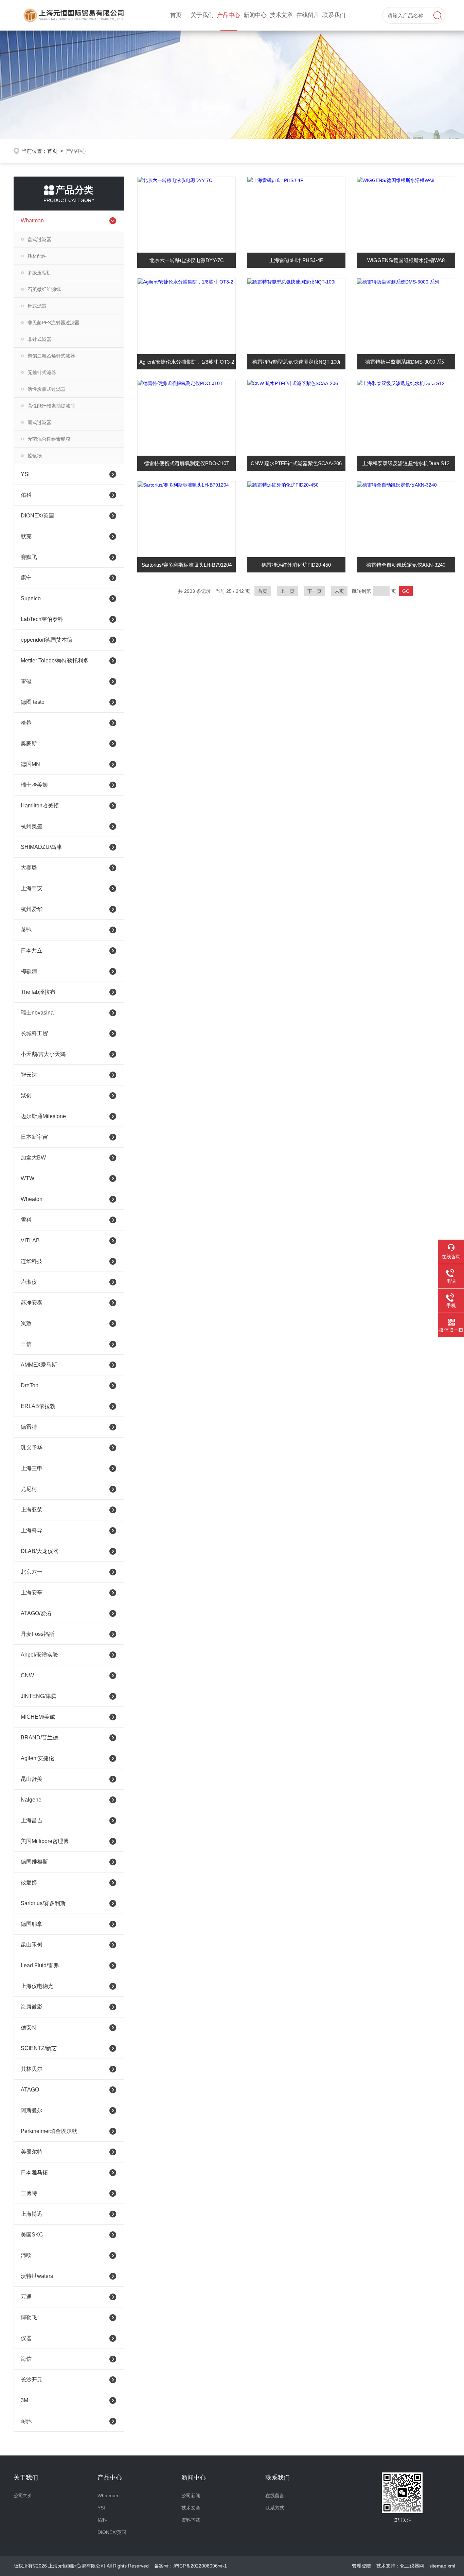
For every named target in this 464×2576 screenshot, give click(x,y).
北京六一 (32, 1572)
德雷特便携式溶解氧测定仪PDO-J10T (187, 463)
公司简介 (23, 2496)
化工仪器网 (412, 2566)
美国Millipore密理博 (45, 1841)
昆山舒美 (32, 1779)
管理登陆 (361, 2566)
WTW (28, 1178)
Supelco (31, 598)
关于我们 (202, 15)
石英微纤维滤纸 (44, 289)
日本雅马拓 (34, 2172)
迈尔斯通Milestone (43, 1116)
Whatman (32, 221)
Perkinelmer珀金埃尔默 (49, 2131)
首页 (176, 15)
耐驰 (26, 2421)
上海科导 (32, 1530)
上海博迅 (32, 2214)
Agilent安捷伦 (37, 1758)
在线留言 (308, 15)
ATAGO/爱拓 (36, 1613)
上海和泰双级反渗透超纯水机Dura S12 (406, 463)
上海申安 (32, 888)
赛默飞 (29, 557)
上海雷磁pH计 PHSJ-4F (296, 260)
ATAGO (30, 2090)
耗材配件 (37, 256)
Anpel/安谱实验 (39, 1655)
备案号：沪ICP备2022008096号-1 (191, 2566)
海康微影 (32, 2007)
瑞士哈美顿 (34, 785)
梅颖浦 (29, 971)
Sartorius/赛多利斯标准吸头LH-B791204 (187, 565)
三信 (26, 1344)
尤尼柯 (29, 1489)
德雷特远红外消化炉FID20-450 (296, 565)
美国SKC (32, 2235)
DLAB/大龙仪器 (40, 1551)
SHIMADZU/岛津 (41, 847)
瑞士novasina (37, 1013)
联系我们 (334, 15)
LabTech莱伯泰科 (42, 619)
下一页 (315, 591)
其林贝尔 (32, 2069)
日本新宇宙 (34, 1137)
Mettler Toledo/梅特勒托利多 (55, 661)
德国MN (30, 764)
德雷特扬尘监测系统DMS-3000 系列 (406, 362)
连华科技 (32, 1261)
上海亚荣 (32, 1510)
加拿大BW (33, 1158)
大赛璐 (29, 868)
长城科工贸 (34, 1033)
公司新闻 (191, 2496)
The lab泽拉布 (38, 992)
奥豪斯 (29, 743)
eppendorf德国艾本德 (47, 640)
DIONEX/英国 (37, 516)
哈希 (26, 723)
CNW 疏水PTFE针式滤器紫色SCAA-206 (296, 463)
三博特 (29, 2193)
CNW (27, 1675)
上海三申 (32, 1468)
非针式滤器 (39, 339)
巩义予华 (32, 1448)
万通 (26, 2297)
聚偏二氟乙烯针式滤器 (51, 356)
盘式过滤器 (39, 239)
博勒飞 (29, 2317)
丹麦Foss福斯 (38, 1634)
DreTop (30, 1385)
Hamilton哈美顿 (40, 806)
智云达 (29, 1075)
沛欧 (26, 2255)
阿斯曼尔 (32, 2110)
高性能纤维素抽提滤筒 (51, 406)
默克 (26, 536)
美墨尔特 (32, 2152)
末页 (339, 591)
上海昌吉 (32, 1820)
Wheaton (32, 1199)
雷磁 (26, 681)
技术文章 (281, 15)
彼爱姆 (29, 1883)
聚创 (26, 1095)
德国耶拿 (32, 1924)
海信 (26, 2359)
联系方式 (275, 2508)
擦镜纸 (35, 456)
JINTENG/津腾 (39, 1696)
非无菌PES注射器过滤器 (53, 323)
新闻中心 (255, 15)
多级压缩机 (39, 273)
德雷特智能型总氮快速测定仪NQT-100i (296, 362)
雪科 (26, 1220)
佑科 (26, 495)
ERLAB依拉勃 (38, 1406)
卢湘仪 (29, 1282)
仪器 (26, 2338)
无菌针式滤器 (42, 372)
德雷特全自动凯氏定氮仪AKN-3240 (406, 565)
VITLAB (30, 1240)
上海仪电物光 (37, 1986)
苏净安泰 (32, 1303)
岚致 (26, 1323)
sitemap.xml (442, 2566)
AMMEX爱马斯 (39, 1365)
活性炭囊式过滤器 (47, 389)
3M (24, 2400)
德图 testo (33, 702)
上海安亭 (32, 1593)
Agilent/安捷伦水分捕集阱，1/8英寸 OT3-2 (187, 362)
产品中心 (229, 15)
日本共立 (32, 951)
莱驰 (26, 930)
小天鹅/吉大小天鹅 (43, 1054)
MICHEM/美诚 (38, 1717)
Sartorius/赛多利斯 (43, 1903)
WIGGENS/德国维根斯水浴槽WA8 (406, 260)
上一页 (287, 591)
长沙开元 (32, 2380)
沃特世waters (37, 2276)
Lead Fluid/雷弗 (40, 1965)
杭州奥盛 (32, 826)
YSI (25, 474)
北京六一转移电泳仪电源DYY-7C (187, 260)
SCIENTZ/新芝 (39, 2048)
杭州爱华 (32, 909)
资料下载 (191, 2520)
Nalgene (31, 1800)
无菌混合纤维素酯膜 (49, 439)
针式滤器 (37, 306)
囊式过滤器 (39, 422)
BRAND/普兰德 (39, 1738)
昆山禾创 (32, 1945)
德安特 (29, 2027)
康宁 (26, 578)
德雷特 (29, 1427)
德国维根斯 (34, 1862)
